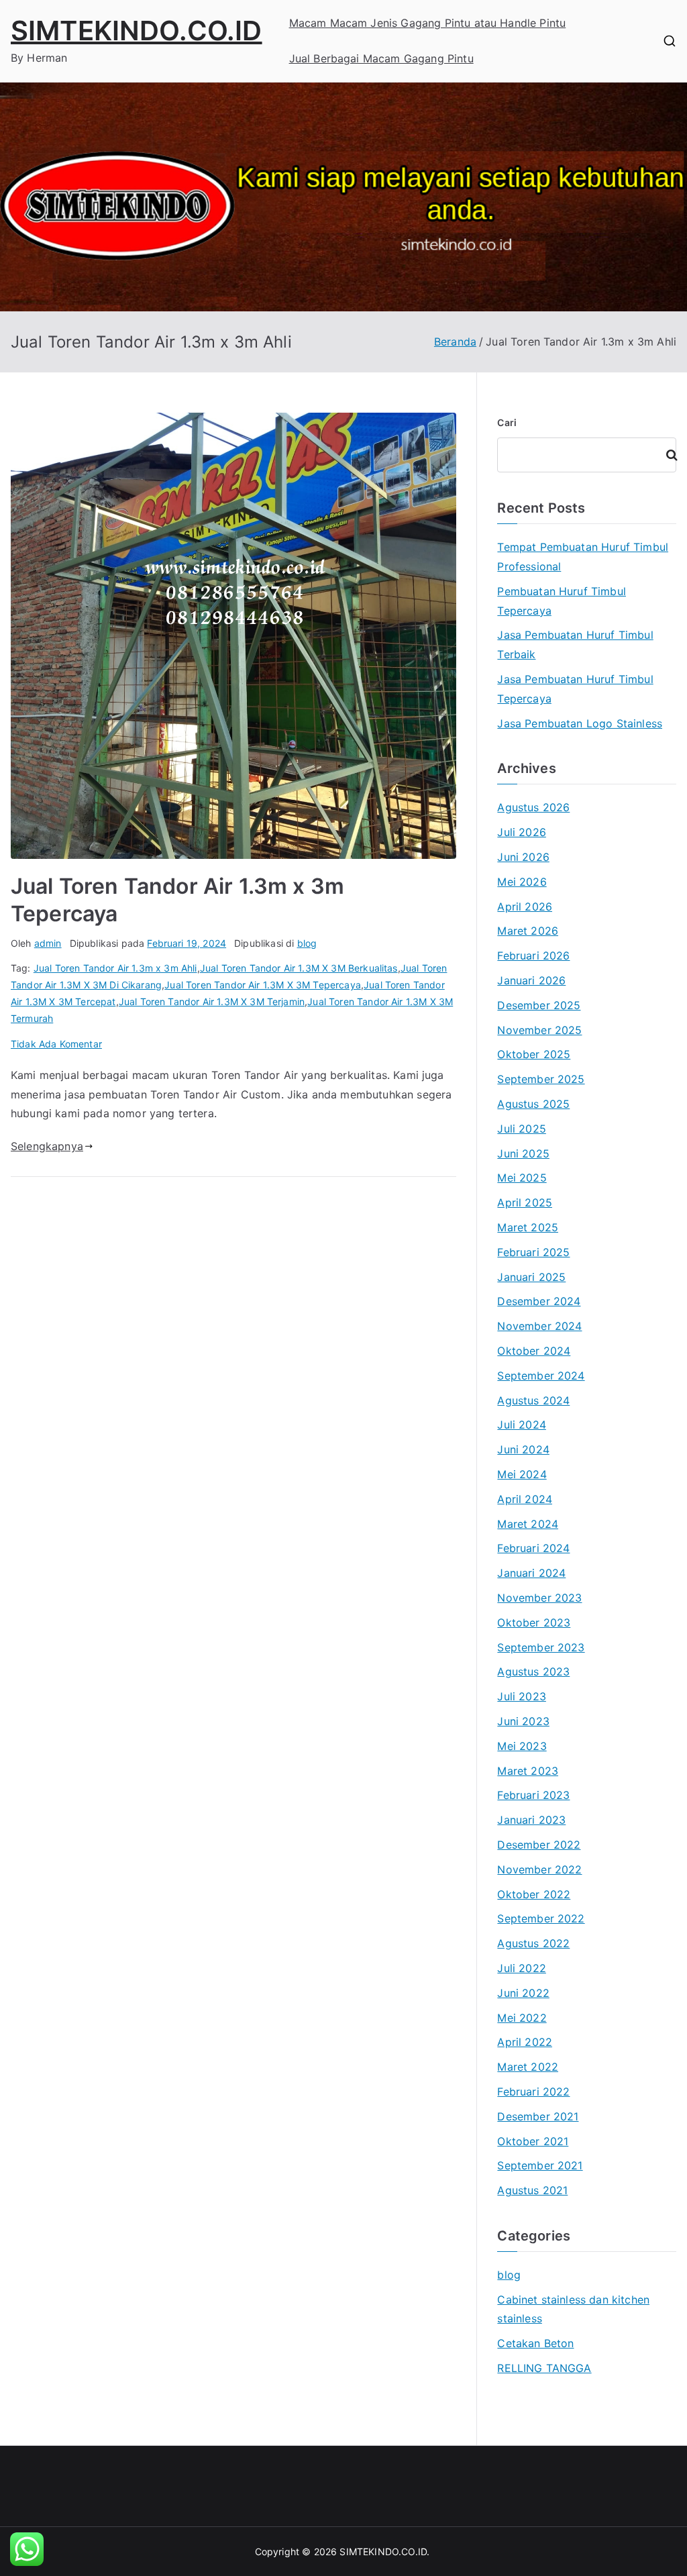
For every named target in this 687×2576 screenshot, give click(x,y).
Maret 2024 (528, 1524)
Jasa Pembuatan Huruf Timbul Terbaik (575, 645)
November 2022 (539, 1869)
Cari (507, 422)
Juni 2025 (523, 1153)
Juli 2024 (521, 1425)
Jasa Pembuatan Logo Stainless (580, 723)
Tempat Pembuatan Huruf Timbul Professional (583, 557)
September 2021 (540, 2165)
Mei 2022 (522, 2018)
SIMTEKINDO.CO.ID (137, 31)
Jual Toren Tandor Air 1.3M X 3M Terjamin (212, 1001)
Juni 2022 (523, 1993)
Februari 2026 (533, 956)
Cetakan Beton (535, 2343)
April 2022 (525, 2042)
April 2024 (525, 1499)
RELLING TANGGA (544, 2368)
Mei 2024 (522, 1474)
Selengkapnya (47, 1146)
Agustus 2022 (533, 1943)
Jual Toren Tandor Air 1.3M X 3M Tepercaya (263, 985)
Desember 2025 (539, 1005)
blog (307, 943)
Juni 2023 (523, 1721)
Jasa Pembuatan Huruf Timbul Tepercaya (575, 689)
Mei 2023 (522, 1746)
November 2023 (539, 1598)
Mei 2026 (522, 882)
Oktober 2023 (534, 1622)
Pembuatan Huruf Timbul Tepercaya (562, 601)
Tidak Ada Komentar (56, 1044)
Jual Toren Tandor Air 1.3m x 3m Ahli (115, 968)
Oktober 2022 (534, 1894)
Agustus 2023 (533, 1671)
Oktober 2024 (534, 1351)
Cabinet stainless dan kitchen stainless (573, 2309)
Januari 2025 (531, 1277)
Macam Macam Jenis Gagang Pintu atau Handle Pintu (428, 23)
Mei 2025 (522, 1178)
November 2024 (539, 1326)
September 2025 (541, 1079)
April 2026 (525, 907)
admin (48, 943)
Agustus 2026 (533, 807)
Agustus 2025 (533, 1104)
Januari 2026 (531, 980)
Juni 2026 (523, 857)
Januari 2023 (531, 1820)
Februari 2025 (533, 1252)
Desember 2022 (539, 1845)
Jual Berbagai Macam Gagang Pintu (381, 58)
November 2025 (539, 1030)
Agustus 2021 (532, 2190)
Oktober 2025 (534, 1054)
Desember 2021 (538, 2116)
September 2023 (541, 1647)
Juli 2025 (521, 1129)
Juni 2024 (523, 1449)
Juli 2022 (521, 1968)
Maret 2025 (528, 1227)
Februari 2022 (533, 2092)
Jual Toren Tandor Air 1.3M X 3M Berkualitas (299, 968)
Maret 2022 (528, 2067)
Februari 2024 (533, 1548)
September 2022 (541, 1918)
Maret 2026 (528, 931)
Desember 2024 (539, 1301)
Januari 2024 (531, 1573)
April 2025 (525, 1202)
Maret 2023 (528, 1771)
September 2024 (541, 1376)
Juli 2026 (521, 832)
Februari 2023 (533, 1795)
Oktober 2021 (533, 2141)
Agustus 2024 (533, 1400)
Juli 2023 (521, 1696)
